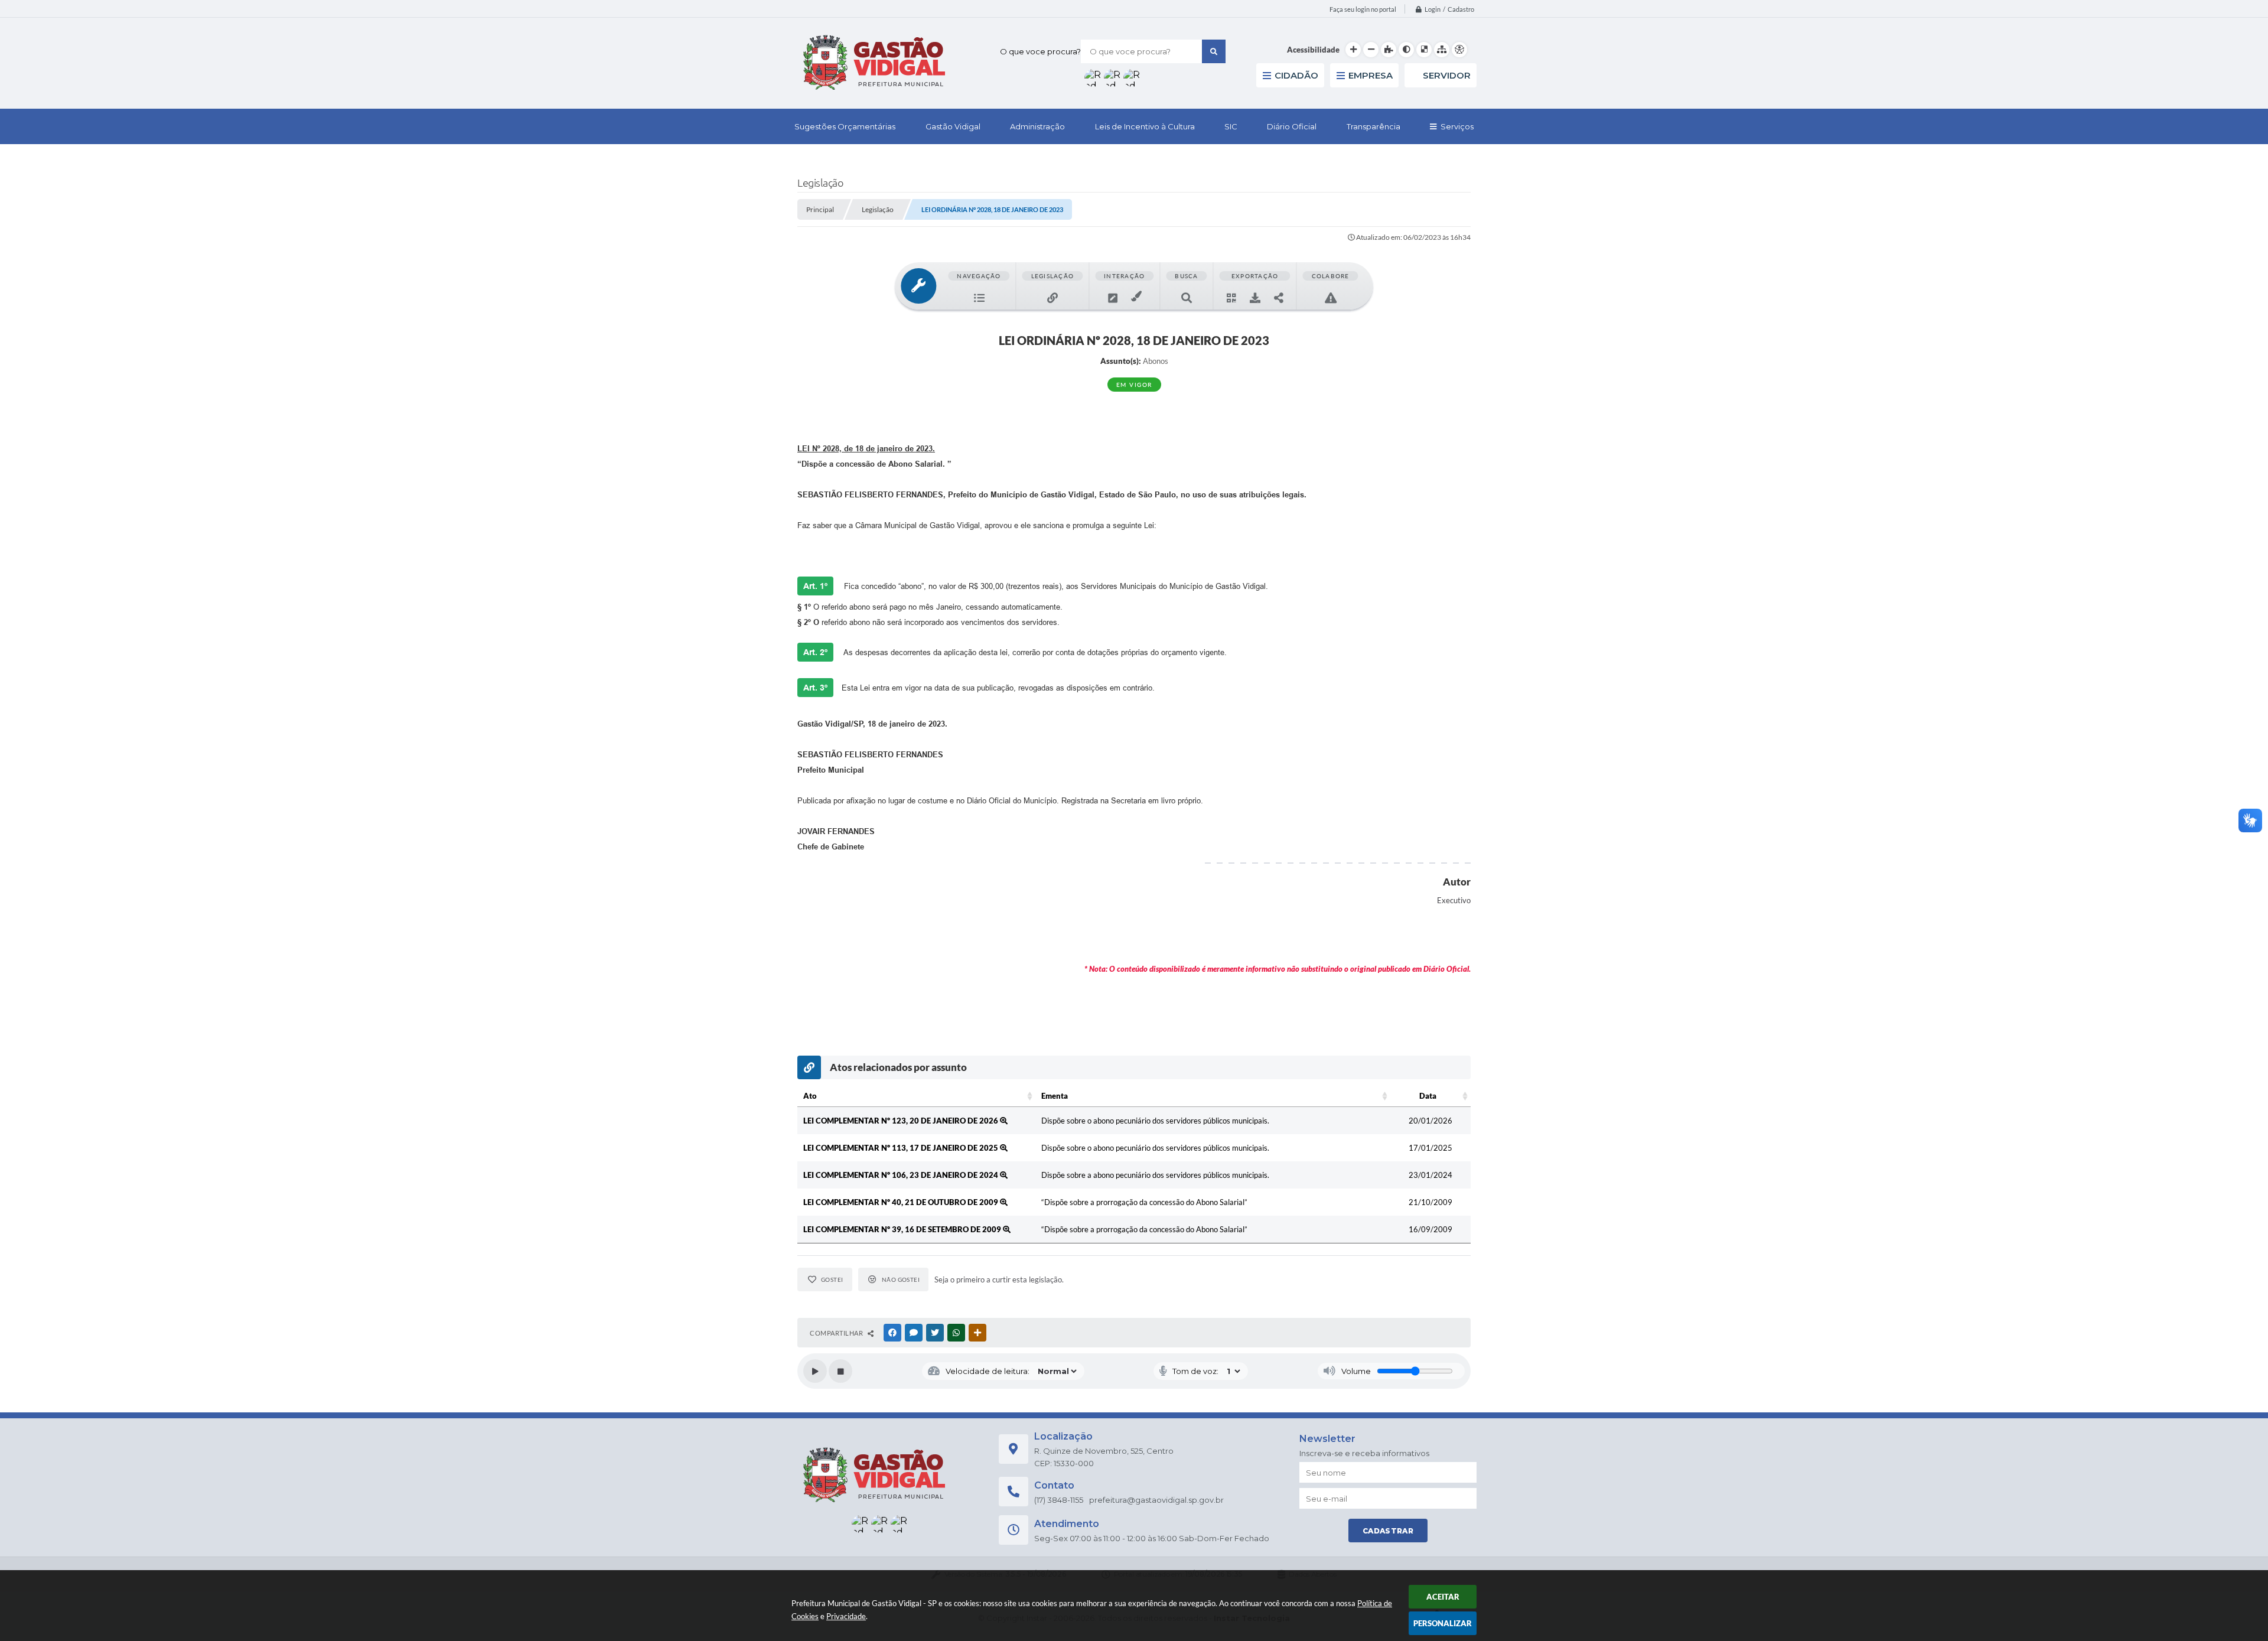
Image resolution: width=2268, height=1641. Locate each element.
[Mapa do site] (1442, 50)
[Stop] (840, 1371)
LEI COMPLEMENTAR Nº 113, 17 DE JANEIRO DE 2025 (902, 1148)
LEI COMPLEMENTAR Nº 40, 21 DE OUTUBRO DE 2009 (902, 1202)
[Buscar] (1214, 51)
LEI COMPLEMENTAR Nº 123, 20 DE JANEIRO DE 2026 (902, 1121)
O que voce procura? (1040, 51)
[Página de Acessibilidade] (1459, 50)
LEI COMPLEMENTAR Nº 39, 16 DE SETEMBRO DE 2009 (903, 1229)
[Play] (815, 1371)
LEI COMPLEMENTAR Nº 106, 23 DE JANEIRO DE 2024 (902, 1175)
